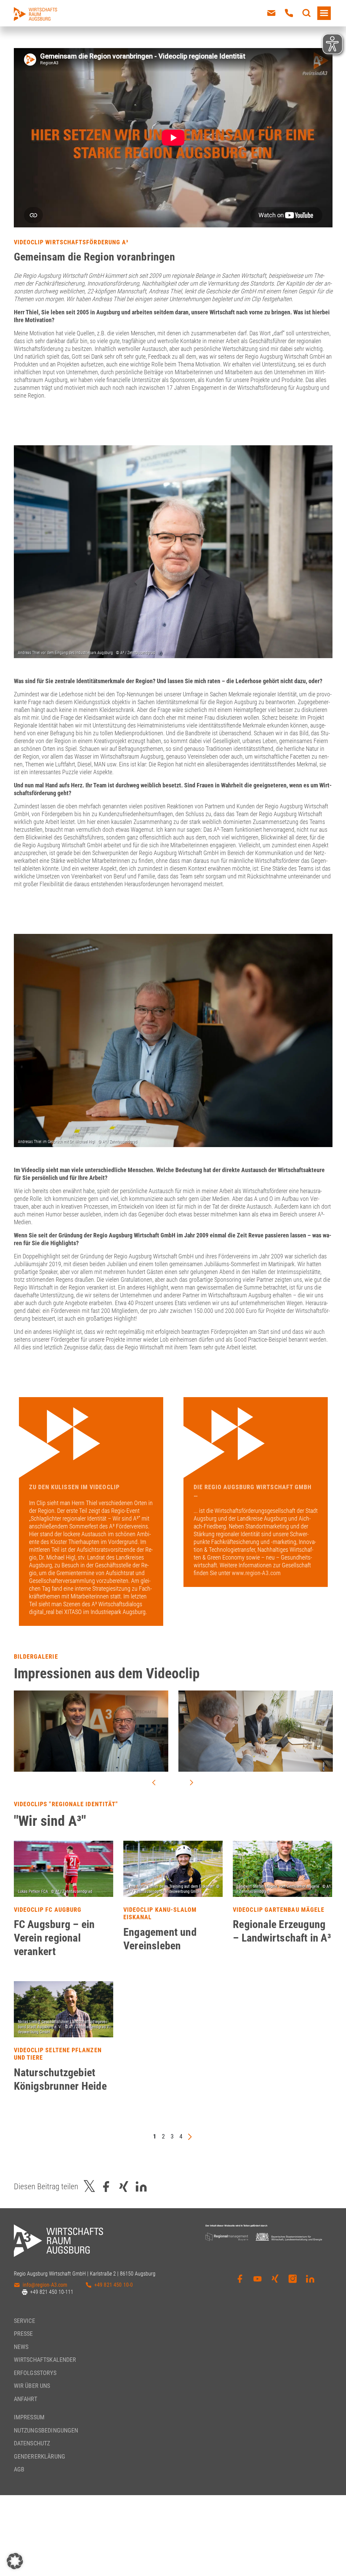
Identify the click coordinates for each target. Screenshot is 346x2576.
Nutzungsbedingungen (46, 2430)
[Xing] (275, 2284)
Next (192, 1783)
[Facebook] (240, 2284)
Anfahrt (26, 2399)
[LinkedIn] (310, 2284)
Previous (154, 1783)
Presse (23, 2334)
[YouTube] (257, 2284)
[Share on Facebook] (106, 2186)
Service (24, 2321)
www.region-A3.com (256, 1573)
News (21, 2347)
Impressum (29, 2417)
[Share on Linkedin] (141, 2186)
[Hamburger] (324, 13)
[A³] (35, 14)
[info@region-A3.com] (271, 13)
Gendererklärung (40, 2456)
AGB (19, 2469)
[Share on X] (90, 2186)
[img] (64, 1869)
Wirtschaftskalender (45, 2360)
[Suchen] (306, 13)
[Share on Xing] (124, 2186)
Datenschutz (32, 2443)
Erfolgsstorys (35, 2373)
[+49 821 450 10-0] (289, 13)
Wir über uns (32, 2386)
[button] (15, 2561)
